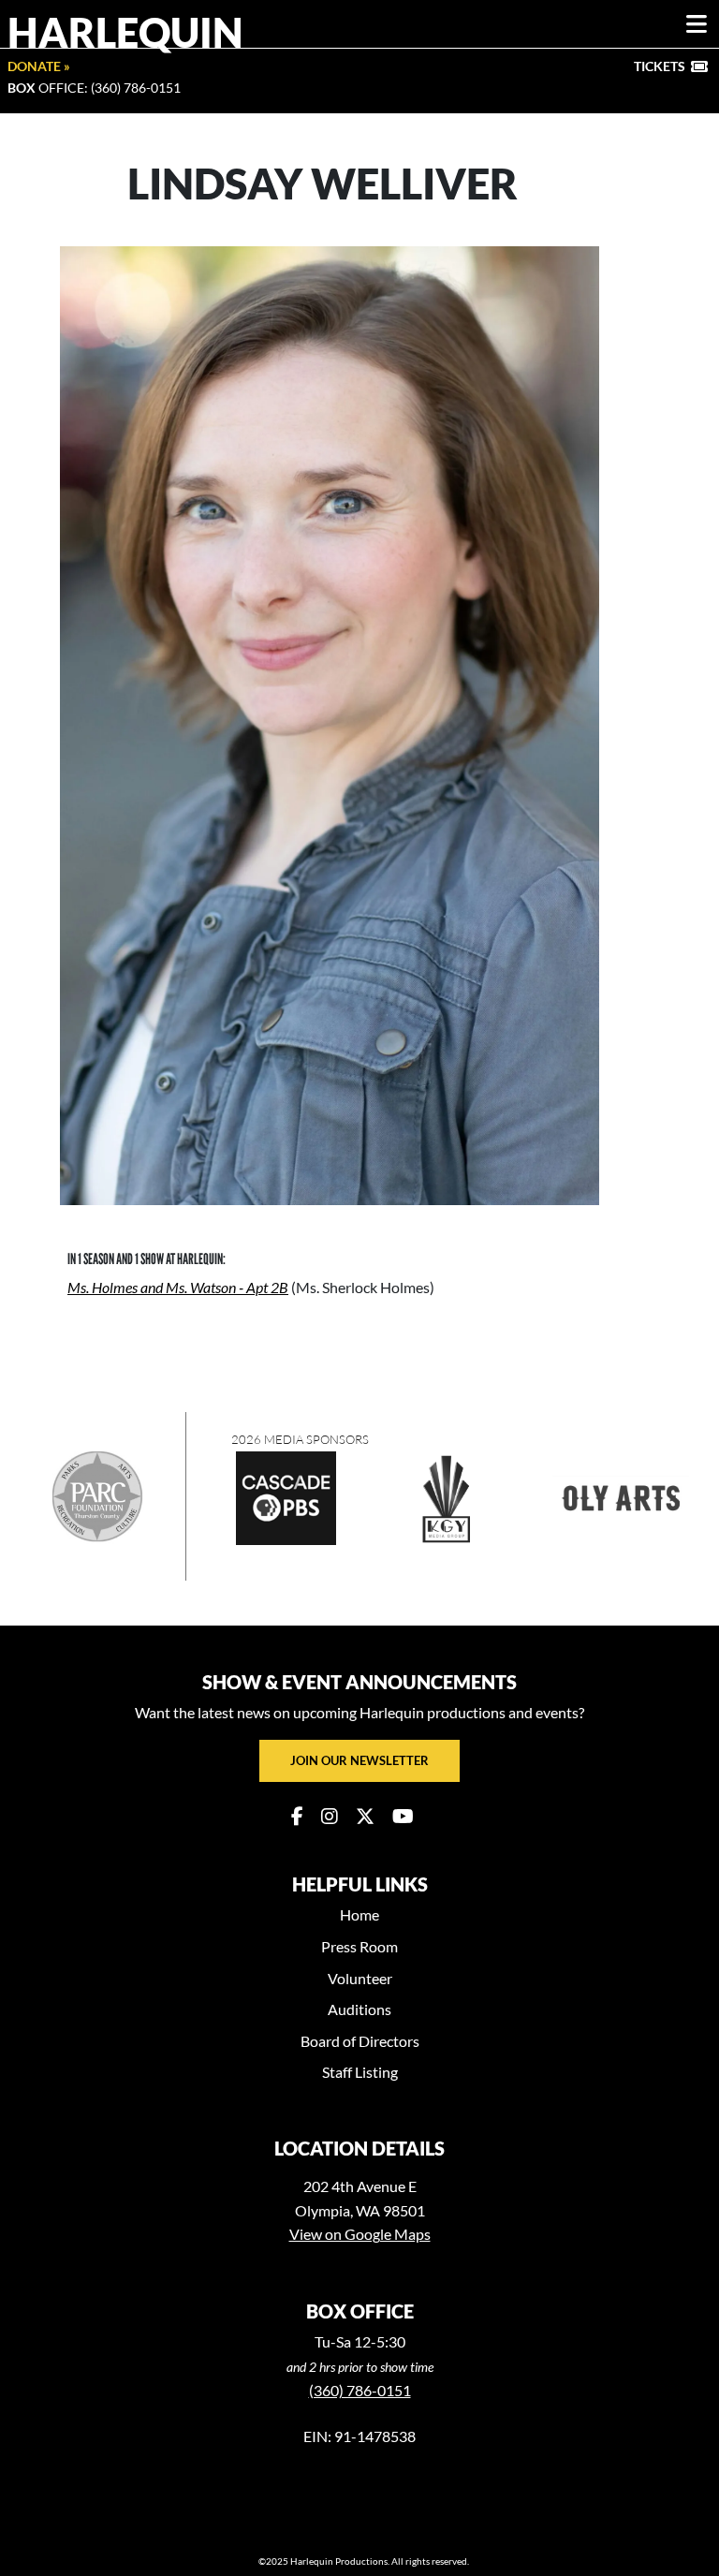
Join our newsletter (359, 1760)
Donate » (39, 66)
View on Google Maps (360, 2234)
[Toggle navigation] (697, 24)
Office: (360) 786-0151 (94, 88)
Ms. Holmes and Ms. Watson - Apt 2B (178, 1287)
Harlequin (125, 32)
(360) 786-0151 (360, 2390)
